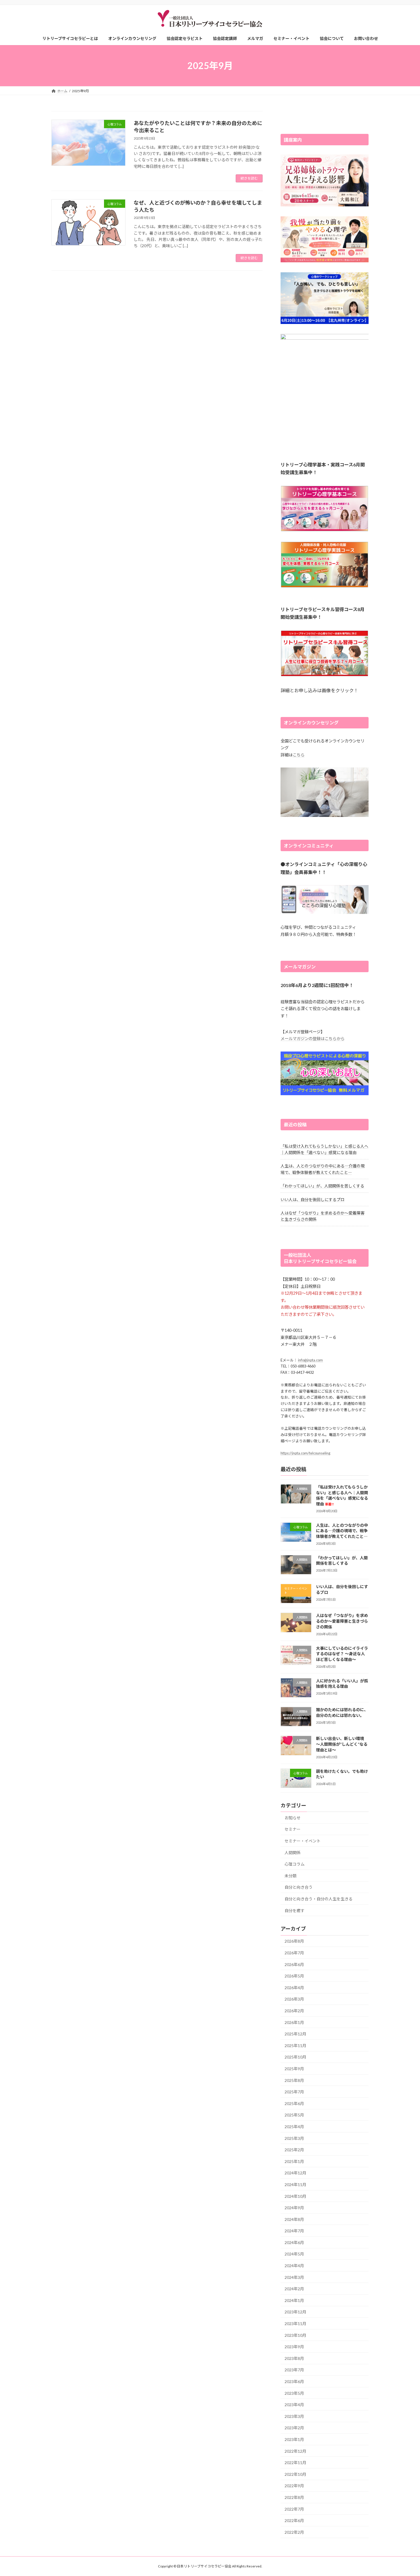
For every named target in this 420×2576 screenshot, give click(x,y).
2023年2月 (294, 2428)
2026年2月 (294, 2011)
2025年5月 (294, 2115)
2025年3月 (294, 2138)
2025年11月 (295, 2046)
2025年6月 (294, 2103)
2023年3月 (294, 2416)
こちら (299, 755)
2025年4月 (294, 2127)
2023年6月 (294, 2381)
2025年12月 (295, 2034)
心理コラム (295, 1864)
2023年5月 (294, 2393)
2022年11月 (295, 2463)
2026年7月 (294, 1953)
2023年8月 (294, 2358)
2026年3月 (294, 1999)
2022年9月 (294, 2486)
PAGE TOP (405, 2493)
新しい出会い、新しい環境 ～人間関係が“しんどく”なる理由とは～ (342, 1744)
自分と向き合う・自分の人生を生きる (319, 1899)
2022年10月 (295, 2474)
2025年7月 (294, 2092)
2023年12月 (295, 2312)
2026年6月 (294, 1964)
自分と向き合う (299, 1887)
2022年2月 (294, 2532)
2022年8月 (294, 2497)
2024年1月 (294, 2300)
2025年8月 (294, 2080)
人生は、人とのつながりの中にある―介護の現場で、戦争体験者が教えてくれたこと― (342, 1531)
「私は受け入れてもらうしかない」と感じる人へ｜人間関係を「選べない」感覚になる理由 (342, 1495)
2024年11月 (295, 2185)
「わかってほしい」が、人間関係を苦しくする (322, 1186)
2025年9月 (294, 2069)
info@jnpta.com (310, 1360)
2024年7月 (294, 2231)
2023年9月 (294, 2347)
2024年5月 (294, 2254)
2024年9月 (294, 2208)
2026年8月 (294, 1941)
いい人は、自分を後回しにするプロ (313, 1200)
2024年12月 (295, 2173)
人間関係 (293, 1853)
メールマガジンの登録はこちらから (313, 1039)
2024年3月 (294, 2277)
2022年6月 (294, 2520)
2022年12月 (295, 2451)
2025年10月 (295, 2057)
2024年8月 (294, 2219)
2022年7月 (294, 2509)
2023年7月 (294, 2370)
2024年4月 (294, 2266)
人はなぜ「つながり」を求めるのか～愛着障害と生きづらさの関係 (342, 1621)
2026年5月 (294, 1976)
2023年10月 (295, 2335)
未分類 (291, 1876)
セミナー (293, 1829)
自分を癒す (295, 1911)
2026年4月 (294, 1988)
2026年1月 (294, 2022)
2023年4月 (294, 2405)
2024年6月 (294, 2242)
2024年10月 (295, 2196)
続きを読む (249, 178)
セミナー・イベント (303, 1841)
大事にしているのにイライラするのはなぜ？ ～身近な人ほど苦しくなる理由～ (342, 1654)
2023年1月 (294, 2439)
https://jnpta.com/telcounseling (305, 1453)
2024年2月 (294, 2289)
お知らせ (293, 1818)
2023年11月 (295, 2324)
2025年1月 (294, 2161)
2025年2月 (294, 2150)
